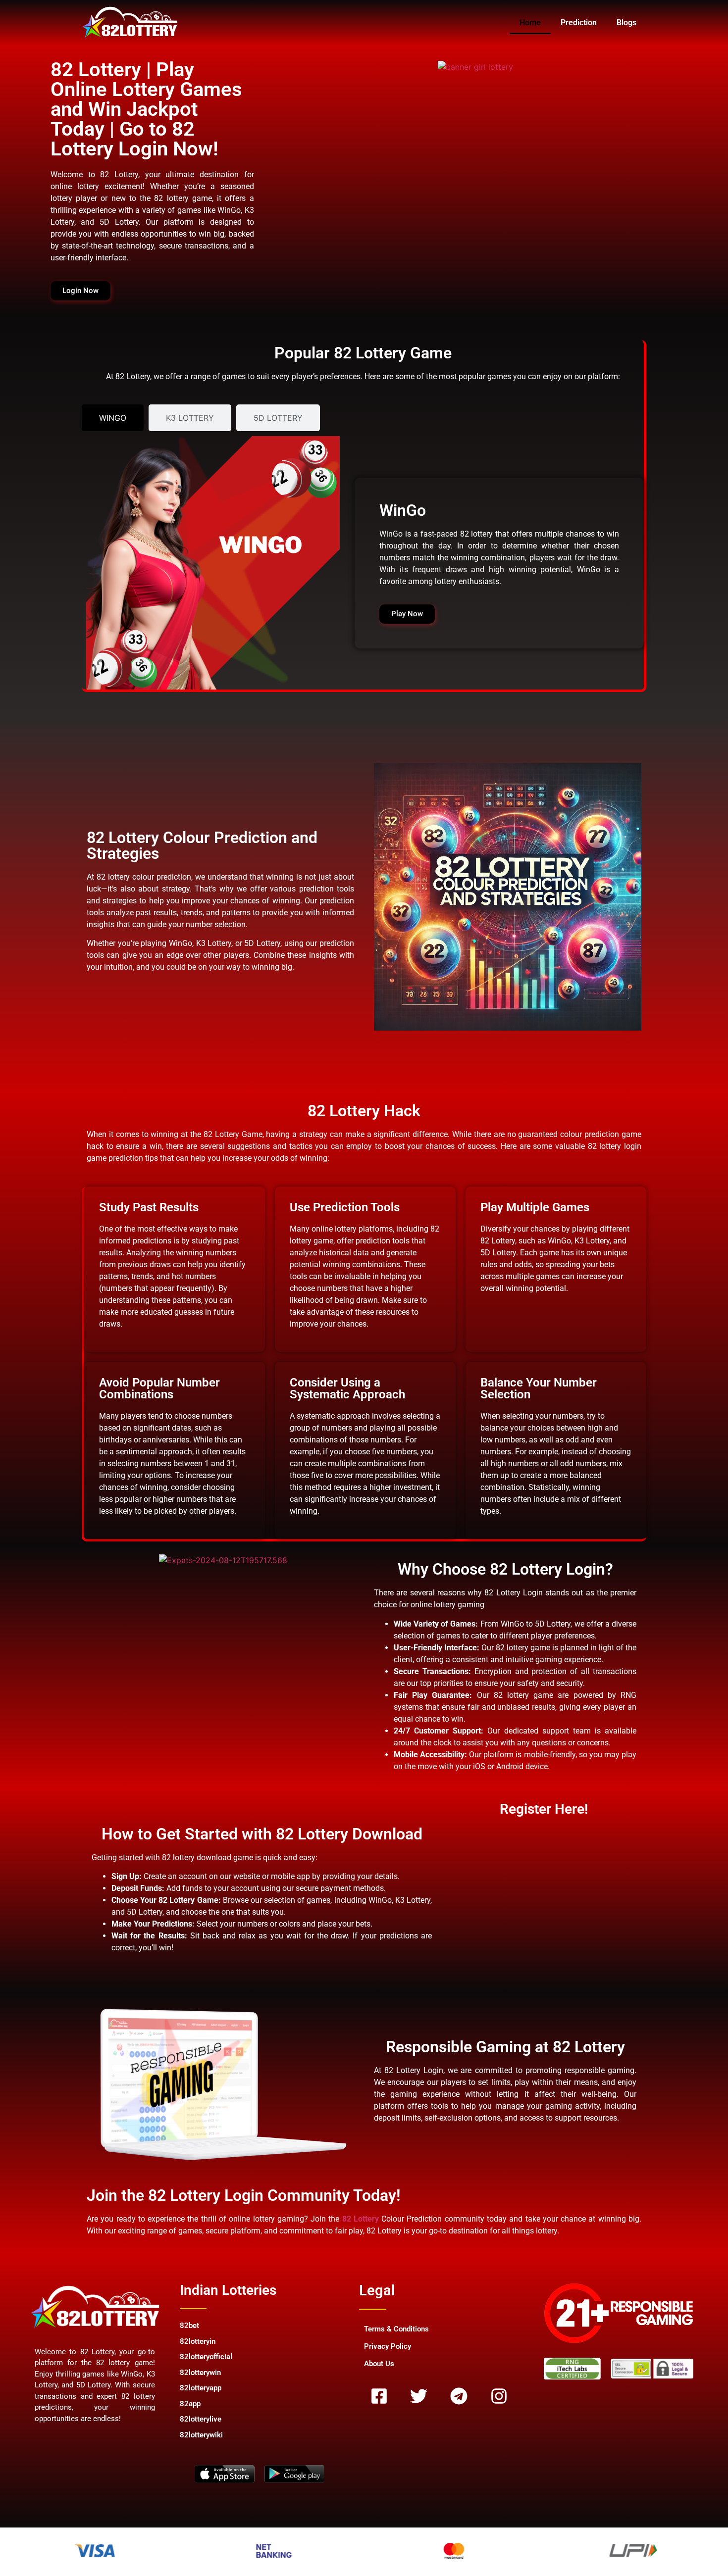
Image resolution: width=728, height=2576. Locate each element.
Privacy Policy (388, 2346)
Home (530, 23)
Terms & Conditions (396, 2329)
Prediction (579, 23)
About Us (379, 2364)
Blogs (626, 23)
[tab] (113, 418)
